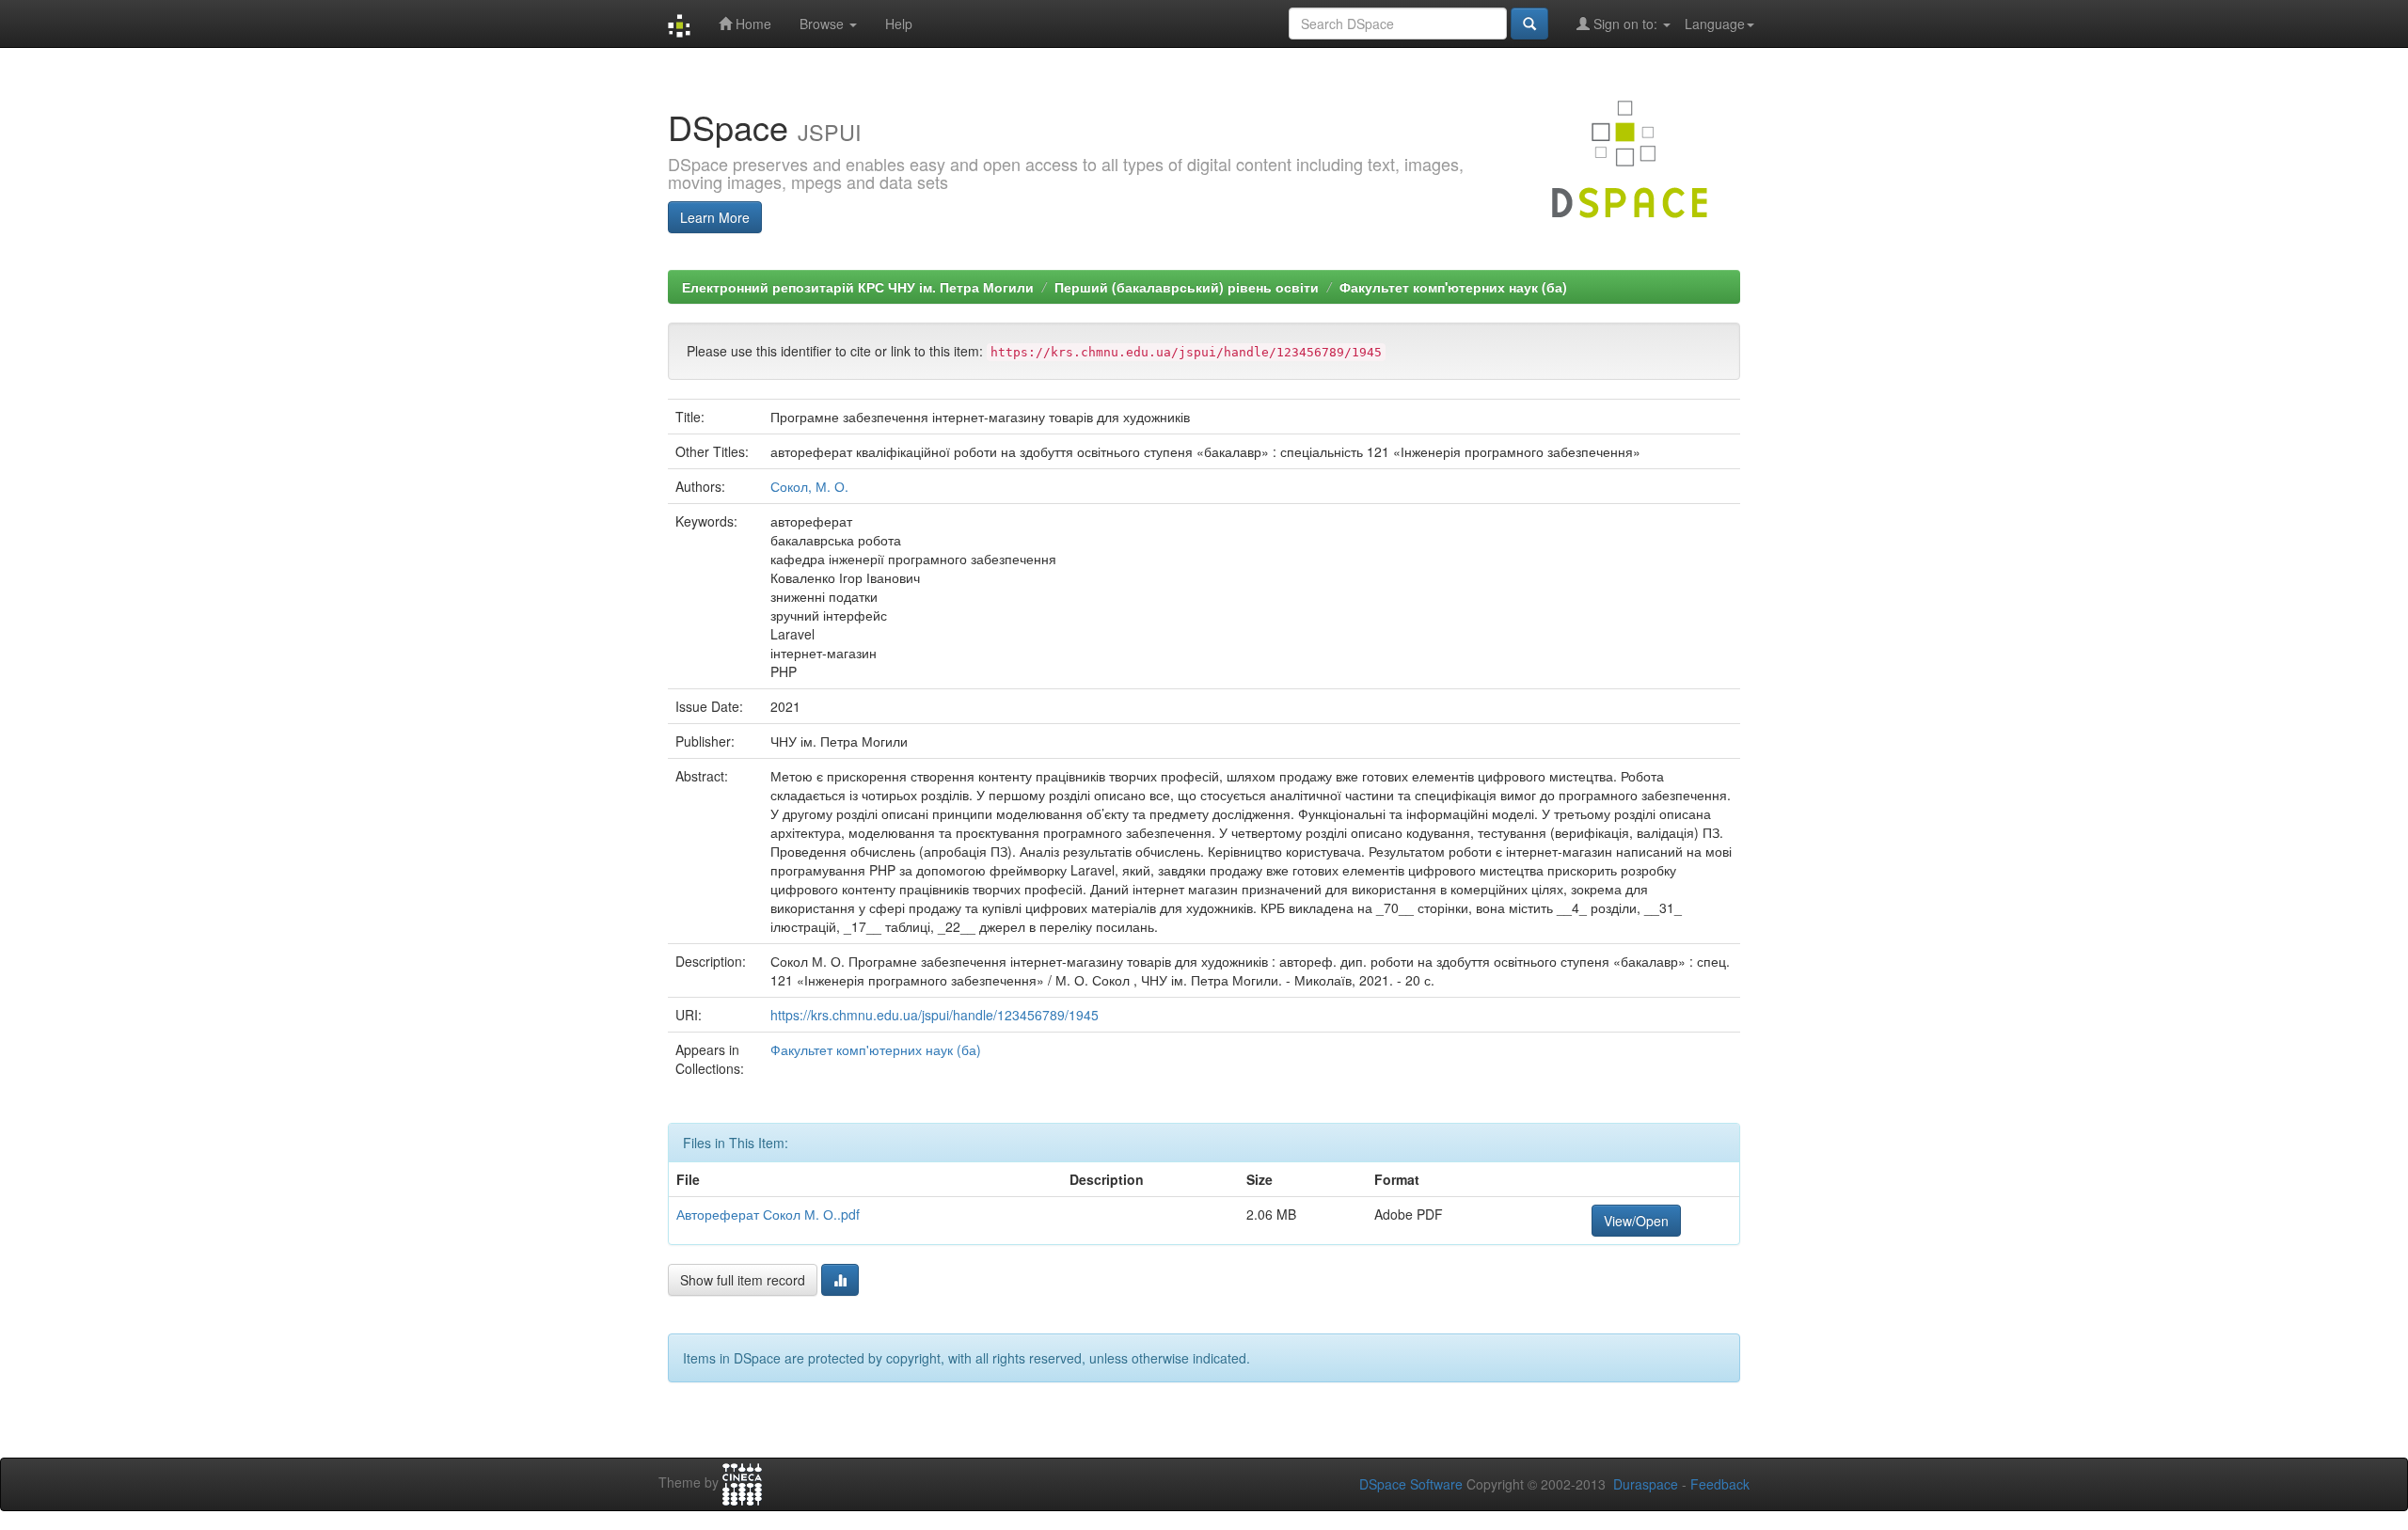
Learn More (715, 217)
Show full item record (743, 1280)
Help (899, 24)
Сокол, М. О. (809, 486)
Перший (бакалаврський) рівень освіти (1187, 287)
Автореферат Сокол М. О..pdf (768, 1214)
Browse (824, 24)
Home (752, 24)
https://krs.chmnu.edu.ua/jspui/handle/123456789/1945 (935, 1015)
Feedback (1720, 1484)
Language (1715, 24)
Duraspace (1646, 1484)
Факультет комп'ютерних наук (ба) (1453, 287)
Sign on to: (1625, 24)
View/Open (1636, 1221)
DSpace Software (1411, 1484)
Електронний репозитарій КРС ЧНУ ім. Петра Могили (858, 287)
